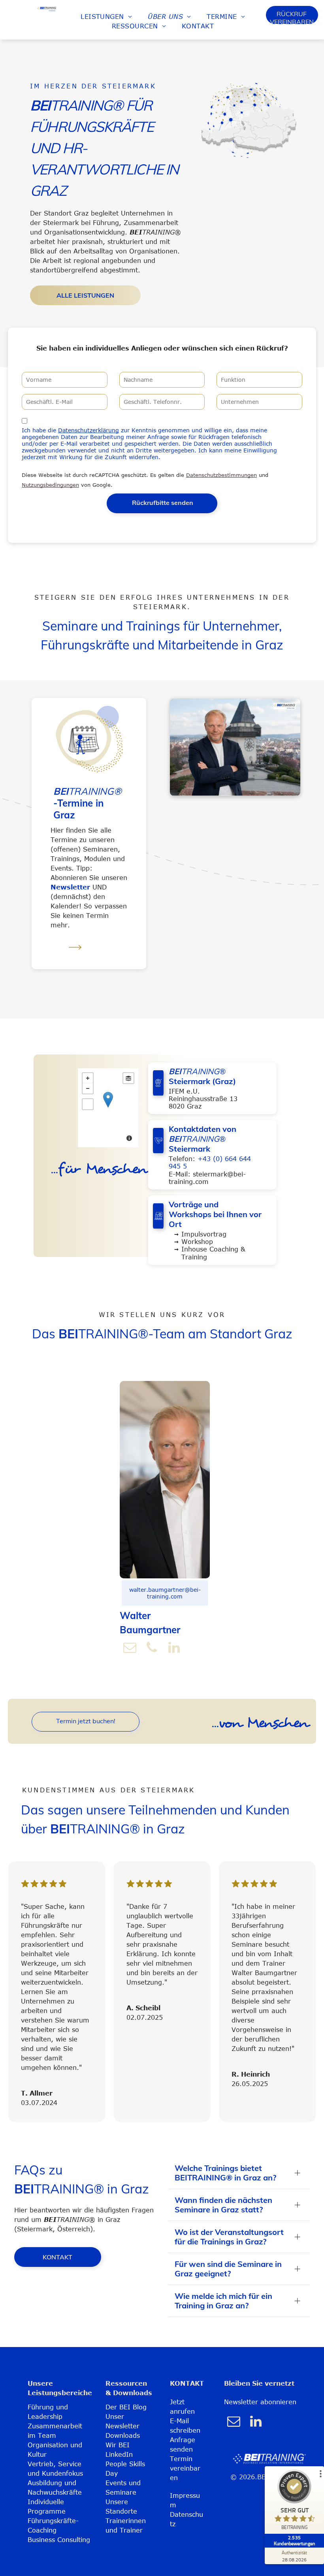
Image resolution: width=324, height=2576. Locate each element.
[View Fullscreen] (88, 1104)
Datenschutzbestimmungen (221, 475)
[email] (130, 1648)
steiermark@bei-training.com (207, 1178)
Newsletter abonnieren (260, 2402)
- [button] (88, 1088)
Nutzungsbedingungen (50, 485)
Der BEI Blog (126, 2407)
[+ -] (108, 1108)
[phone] (152, 1648)
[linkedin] (174, 1648)
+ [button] (88, 1078)
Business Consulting (59, 2540)
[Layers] (128, 1078)
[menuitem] (106, 17)
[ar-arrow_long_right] (75, 955)
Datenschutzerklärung (89, 430)
